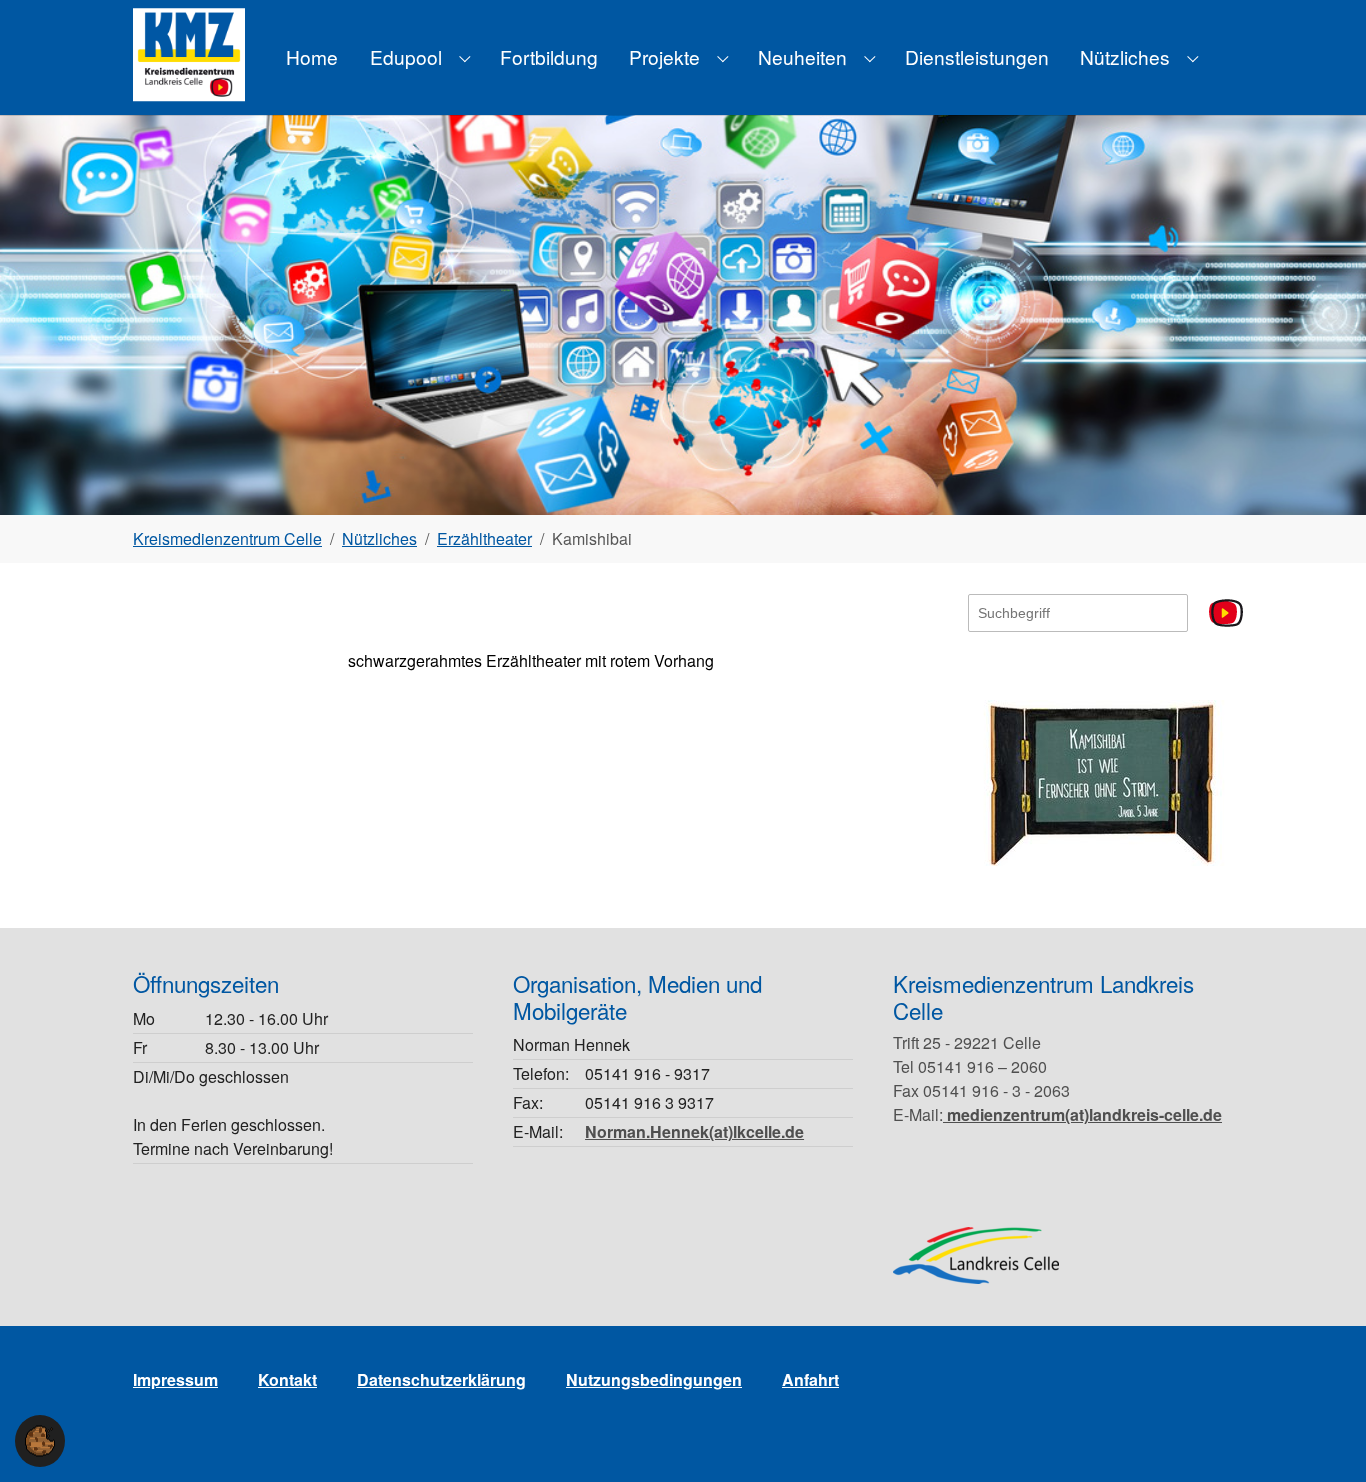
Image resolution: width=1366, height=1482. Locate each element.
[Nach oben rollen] (1322, 1438)
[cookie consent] (40, 1441)
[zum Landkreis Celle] (976, 1255)
